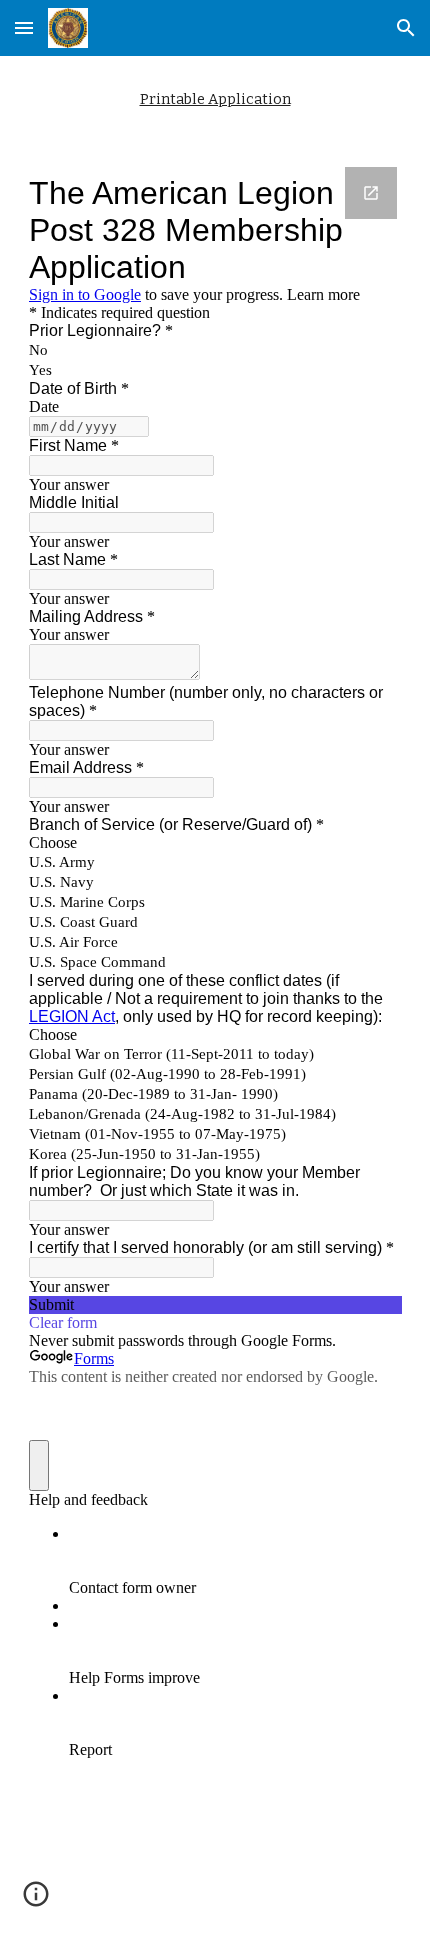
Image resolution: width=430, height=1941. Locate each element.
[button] (24, 27)
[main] (215, 99)
